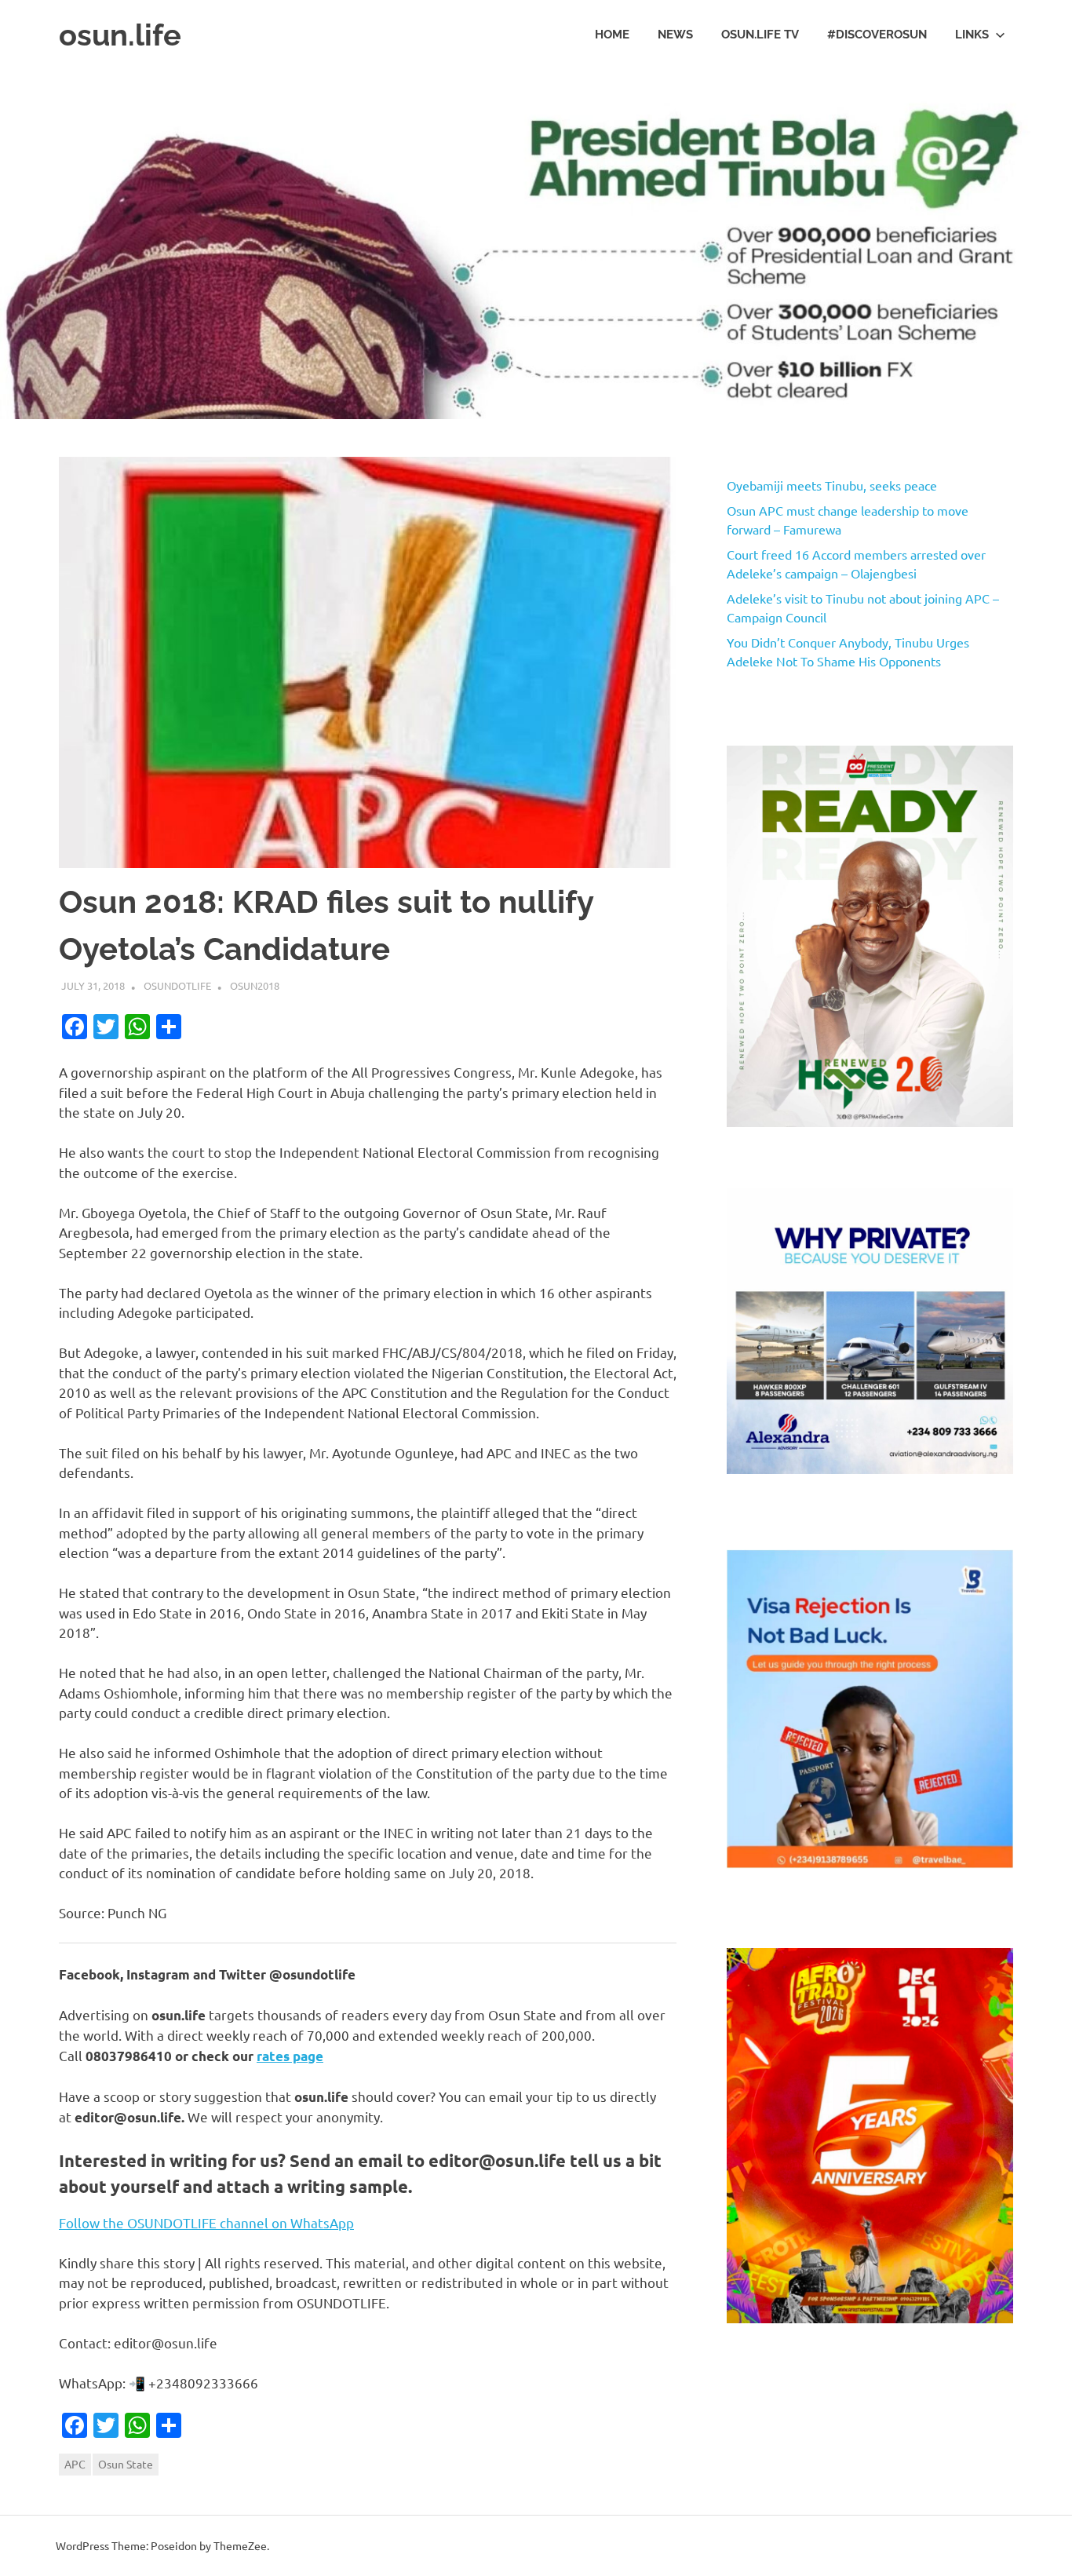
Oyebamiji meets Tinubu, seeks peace (832, 485)
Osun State (126, 2464)
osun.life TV (760, 35)
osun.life (120, 35)
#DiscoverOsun (877, 35)
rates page (290, 2056)
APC (75, 2464)
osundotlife (177, 985)
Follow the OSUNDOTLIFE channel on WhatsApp (206, 2222)
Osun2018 (255, 985)
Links (972, 35)
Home (612, 35)
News (675, 35)
